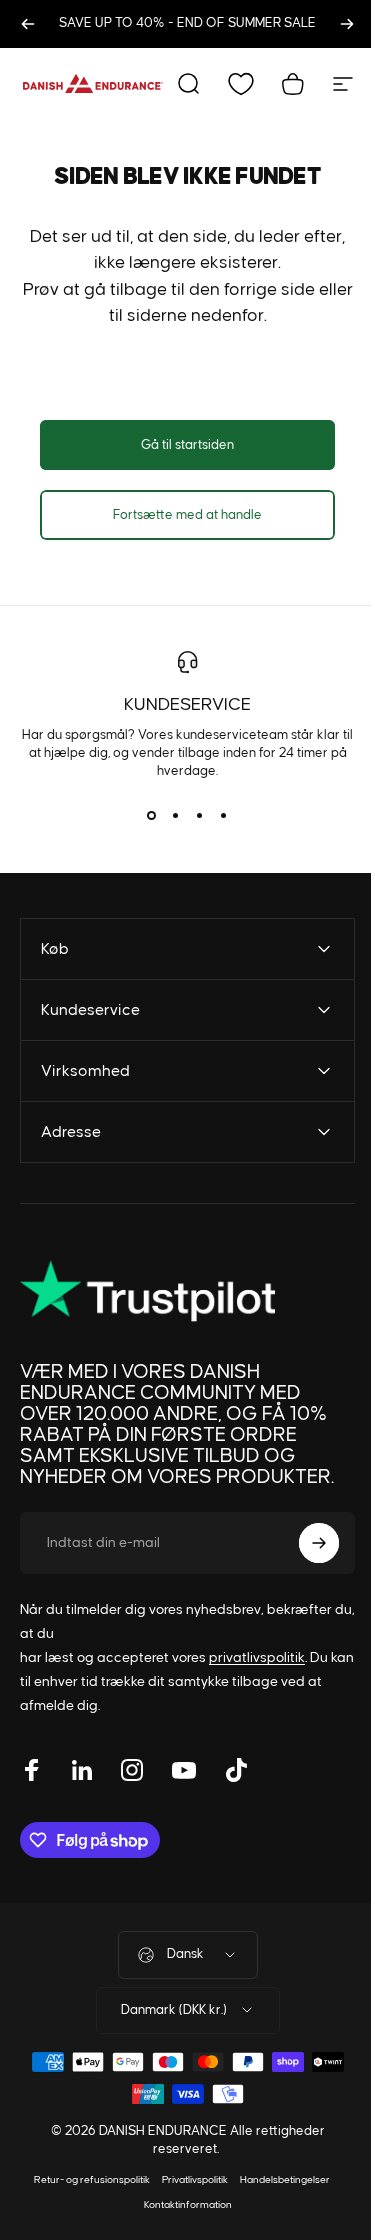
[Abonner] (304, 1540)
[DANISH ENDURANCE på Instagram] (132, 1767)
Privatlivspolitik (187, 2177)
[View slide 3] (200, 816)
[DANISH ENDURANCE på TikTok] (236, 1767)
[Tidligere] (28, 24)
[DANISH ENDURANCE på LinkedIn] (82, 1767)
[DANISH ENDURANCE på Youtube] (184, 1767)
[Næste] (347, 24)
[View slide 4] (224, 816)
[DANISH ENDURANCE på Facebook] (32, 1767)
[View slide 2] (176, 816)
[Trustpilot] (140, 1289)
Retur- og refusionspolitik (84, 2177)
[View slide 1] (152, 816)
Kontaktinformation (180, 2202)
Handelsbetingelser (277, 2177)
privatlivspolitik (257, 1655)
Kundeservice (187, 705)
